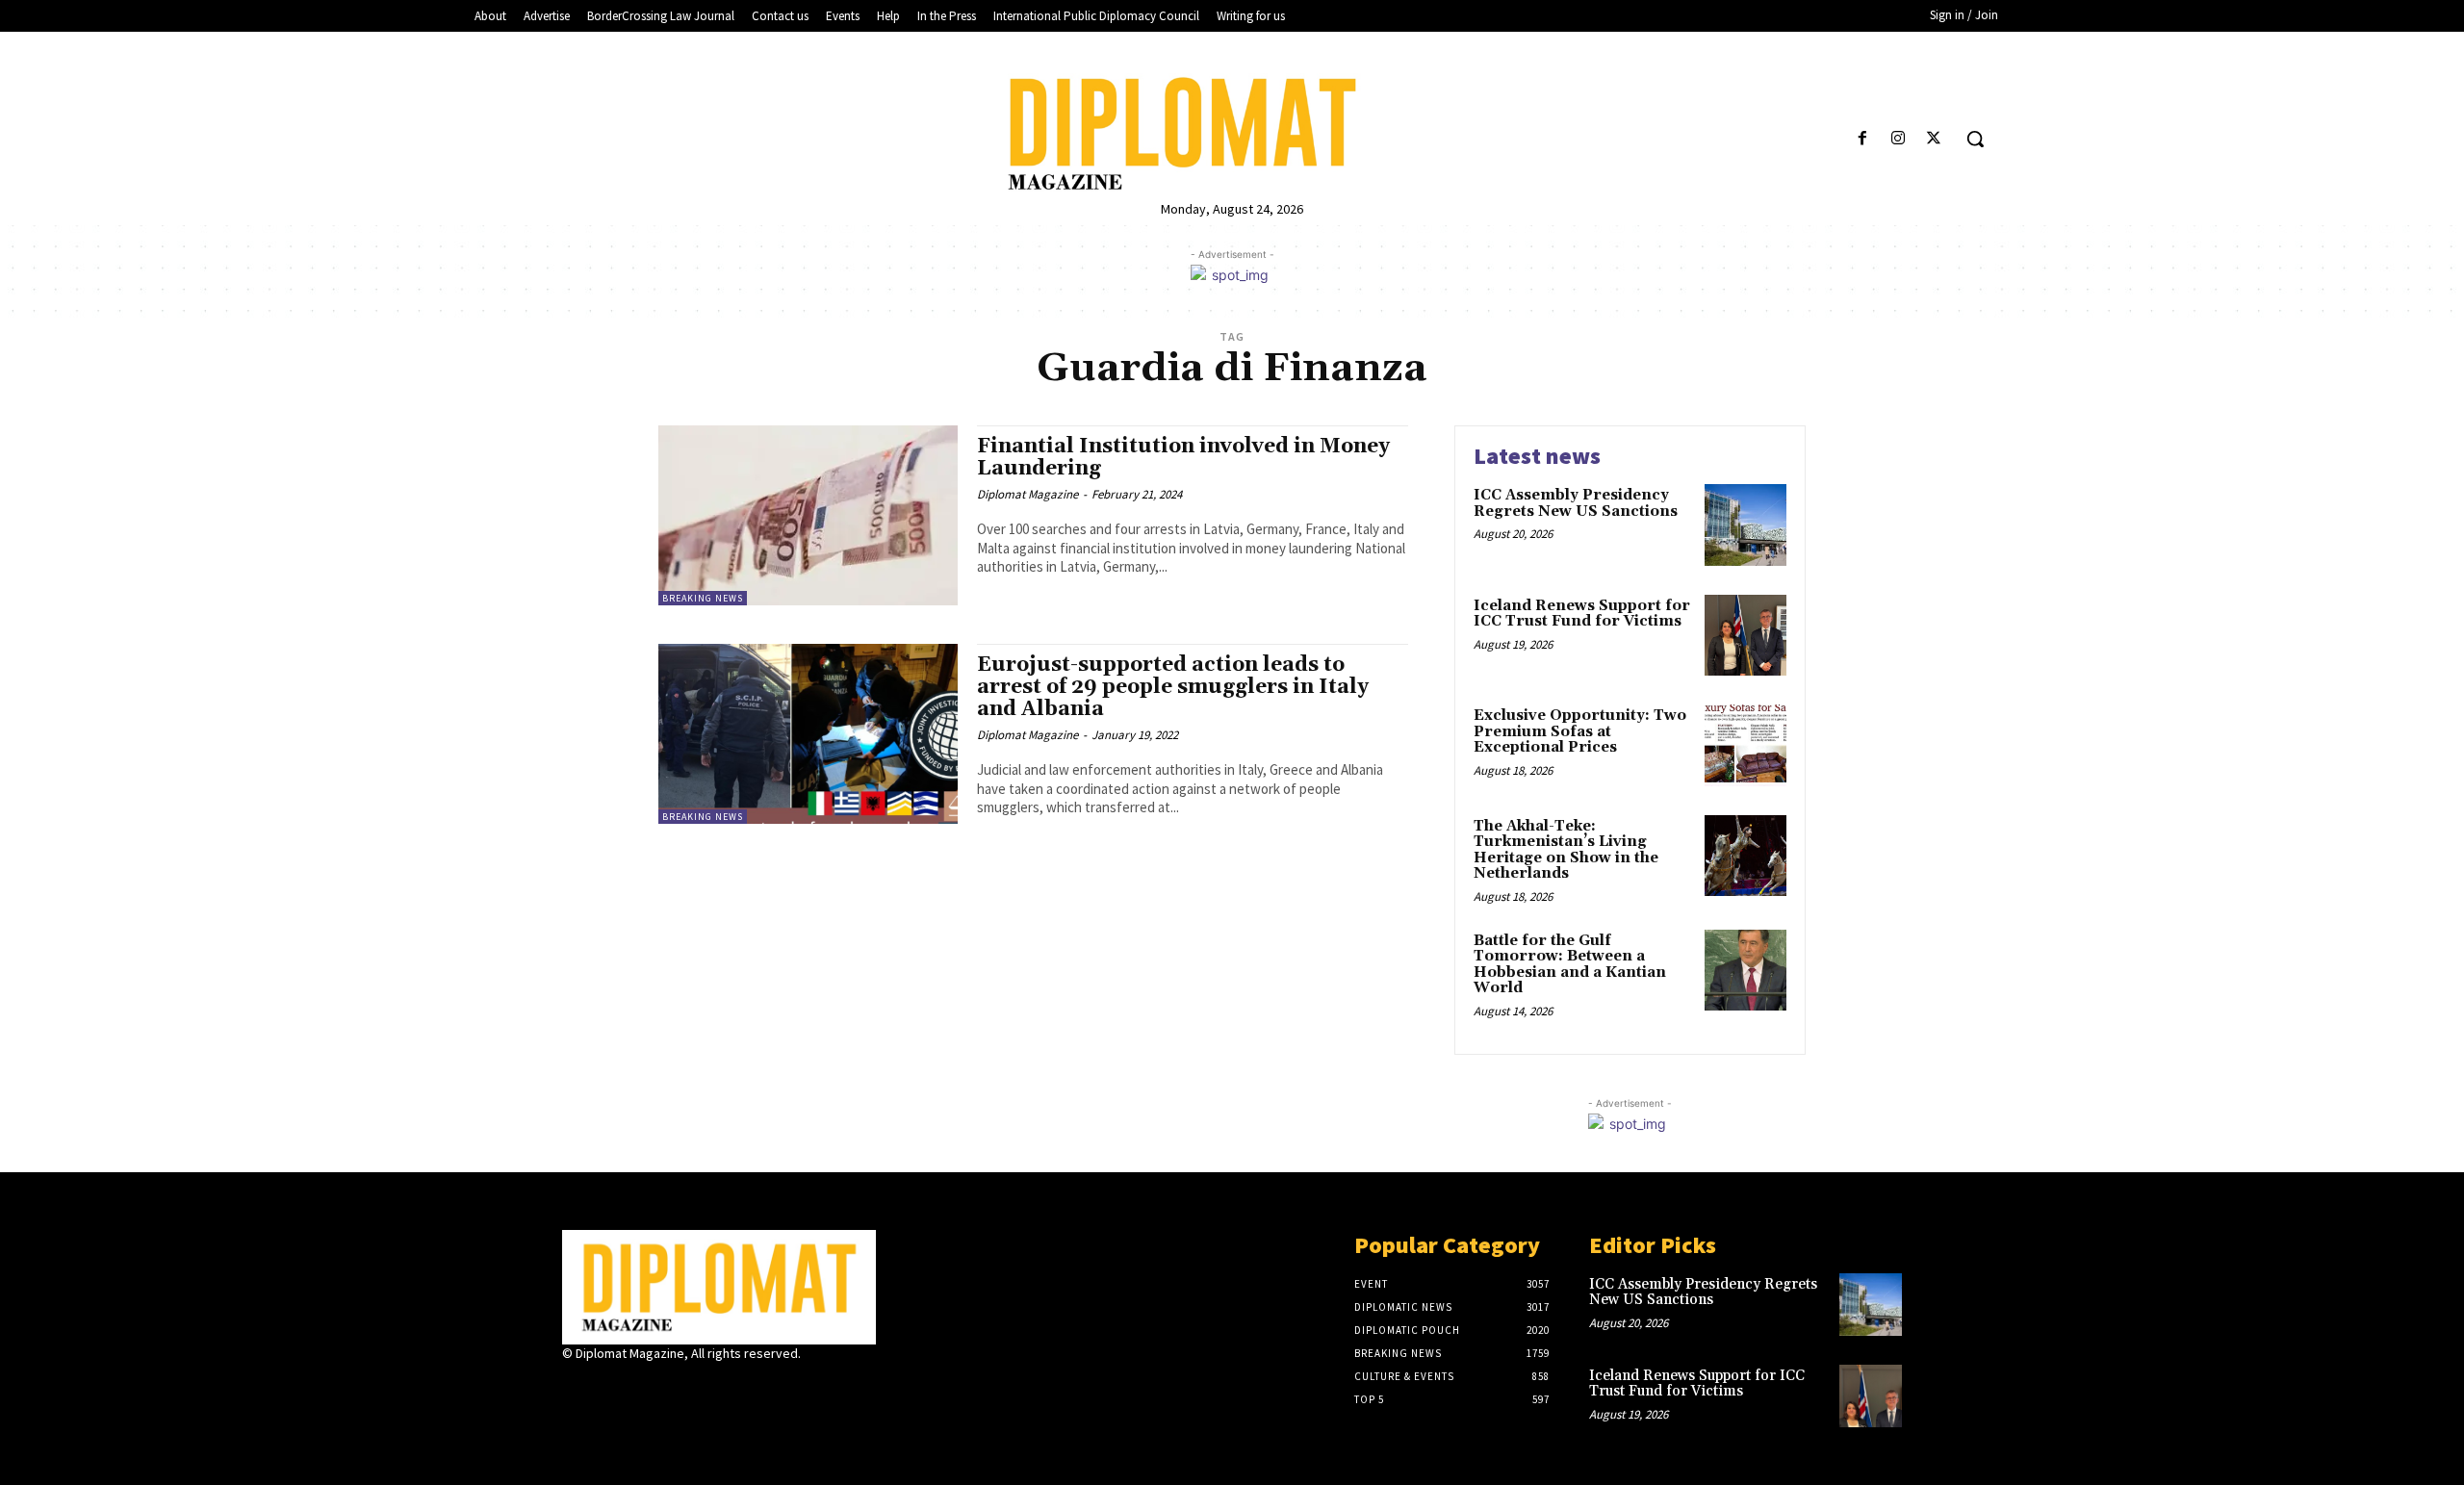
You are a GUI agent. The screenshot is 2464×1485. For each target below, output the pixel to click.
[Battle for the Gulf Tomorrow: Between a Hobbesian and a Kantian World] (1745, 971)
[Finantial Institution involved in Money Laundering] (808, 515)
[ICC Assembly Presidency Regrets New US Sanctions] (1745, 525)
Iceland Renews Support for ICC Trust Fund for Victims (1582, 614)
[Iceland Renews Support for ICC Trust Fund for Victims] (1745, 636)
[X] (1934, 139)
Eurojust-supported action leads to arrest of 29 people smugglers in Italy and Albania (1173, 687)
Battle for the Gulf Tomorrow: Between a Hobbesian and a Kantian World (1570, 965)
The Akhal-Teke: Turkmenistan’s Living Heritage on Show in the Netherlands (1566, 850)
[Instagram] (1899, 139)
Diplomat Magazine (1027, 494)
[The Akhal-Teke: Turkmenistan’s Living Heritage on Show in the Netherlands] (1745, 856)
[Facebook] (1862, 139)
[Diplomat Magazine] (1232, 134)
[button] (1975, 139)
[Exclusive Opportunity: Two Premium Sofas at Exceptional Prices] (1745, 745)
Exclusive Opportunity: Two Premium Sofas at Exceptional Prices (1580, 731)
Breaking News (703, 598)
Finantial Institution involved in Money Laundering (1183, 458)
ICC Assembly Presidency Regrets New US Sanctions (1576, 503)
